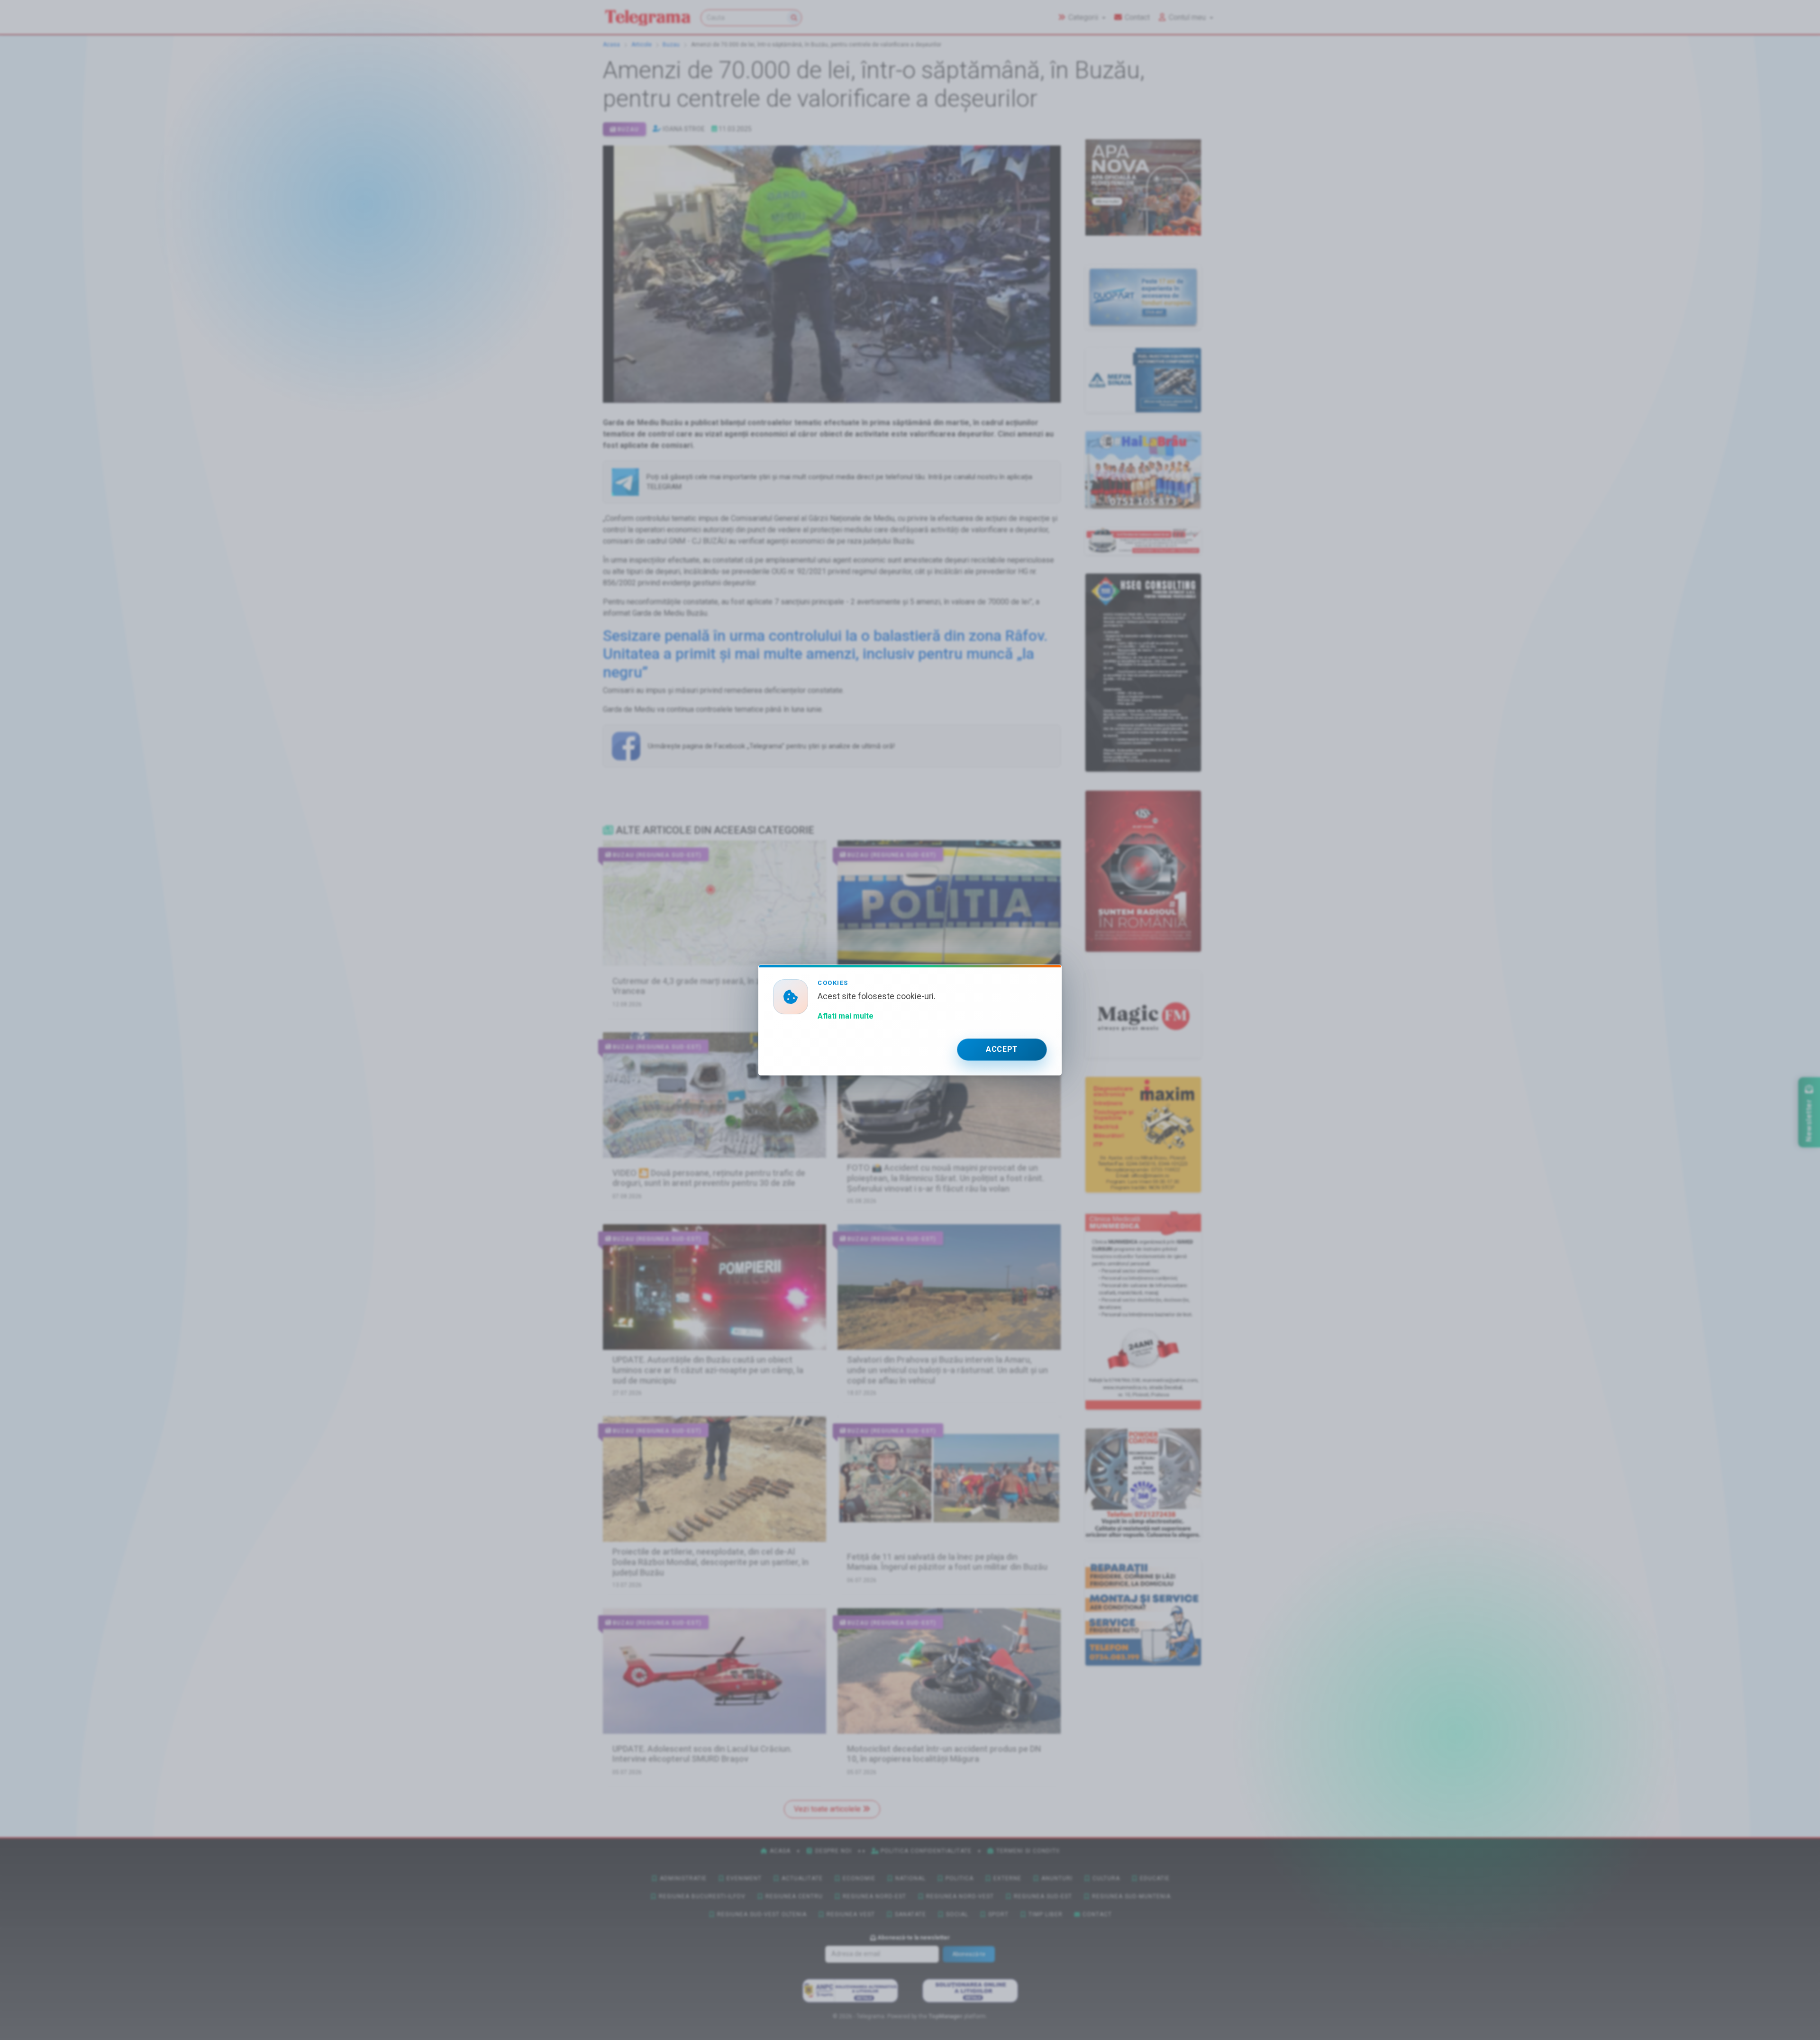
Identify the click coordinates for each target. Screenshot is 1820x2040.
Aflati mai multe (846, 1016)
